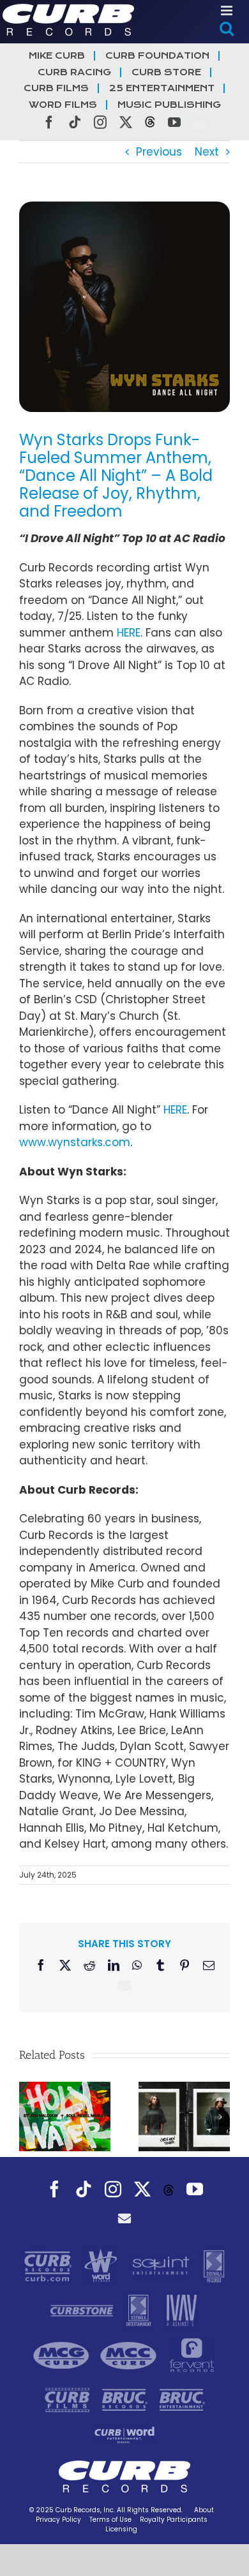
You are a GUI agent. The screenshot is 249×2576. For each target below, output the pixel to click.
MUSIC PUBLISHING (169, 105)
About (204, 2510)
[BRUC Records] (126, 2399)
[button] (29, 2117)
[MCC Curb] (130, 2355)
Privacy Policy (58, 2520)
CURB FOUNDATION (157, 56)
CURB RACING (74, 72)
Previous (159, 152)
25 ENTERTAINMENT (162, 88)
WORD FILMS (63, 105)
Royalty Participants (174, 2520)
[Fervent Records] (191, 2355)
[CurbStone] (83, 2310)
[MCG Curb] (63, 2355)
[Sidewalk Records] (214, 2265)
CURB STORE (166, 72)
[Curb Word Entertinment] (124, 2434)
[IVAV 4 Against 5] (181, 2310)
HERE (129, 633)
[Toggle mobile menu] (228, 11)
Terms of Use (110, 2520)
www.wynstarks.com (75, 1142)
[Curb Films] (69, 2399)
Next (207, 152)
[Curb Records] (49, 2265)
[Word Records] (102, 2265)
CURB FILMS (56, 88)
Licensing (121, 2529)
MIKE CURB (57, 56)
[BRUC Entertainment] (182, 2399)
